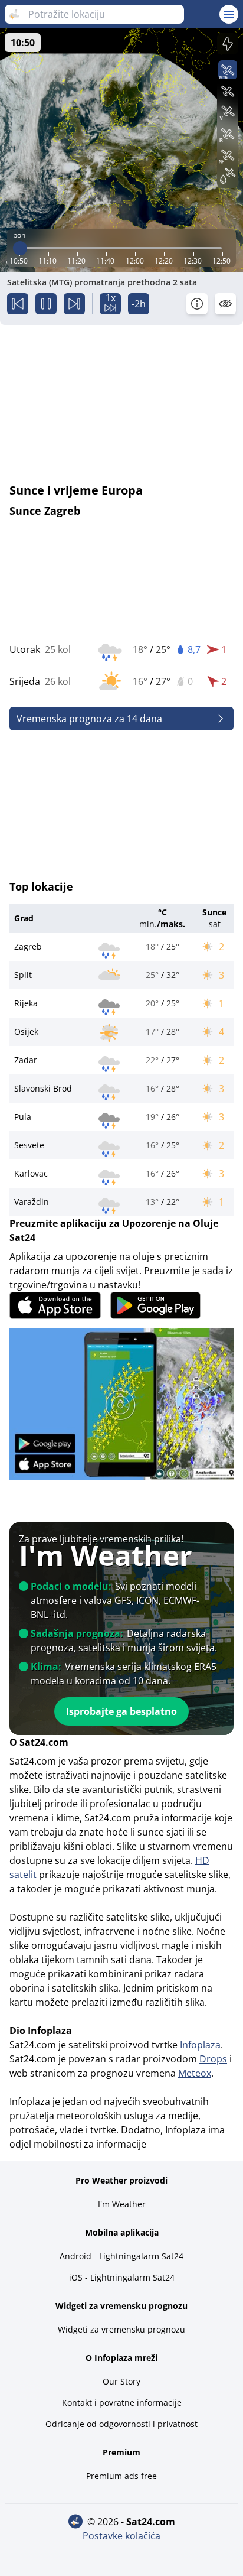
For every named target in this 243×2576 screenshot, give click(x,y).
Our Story (121, 2381)
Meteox (195, 2073)
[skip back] (18, 304)
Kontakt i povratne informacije (122, 2403)
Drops (213, 2059)
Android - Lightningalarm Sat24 (121, 2256)
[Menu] (229, 14)
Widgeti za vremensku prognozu (121, 2329)
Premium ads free (121, 2476)
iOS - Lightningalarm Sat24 (122, 2277)
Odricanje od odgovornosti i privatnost (121, 2424)
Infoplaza (200, 2045)
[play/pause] (46, 304)
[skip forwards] (74, 304)
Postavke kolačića (121, 2536)
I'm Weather (122, 2204)
